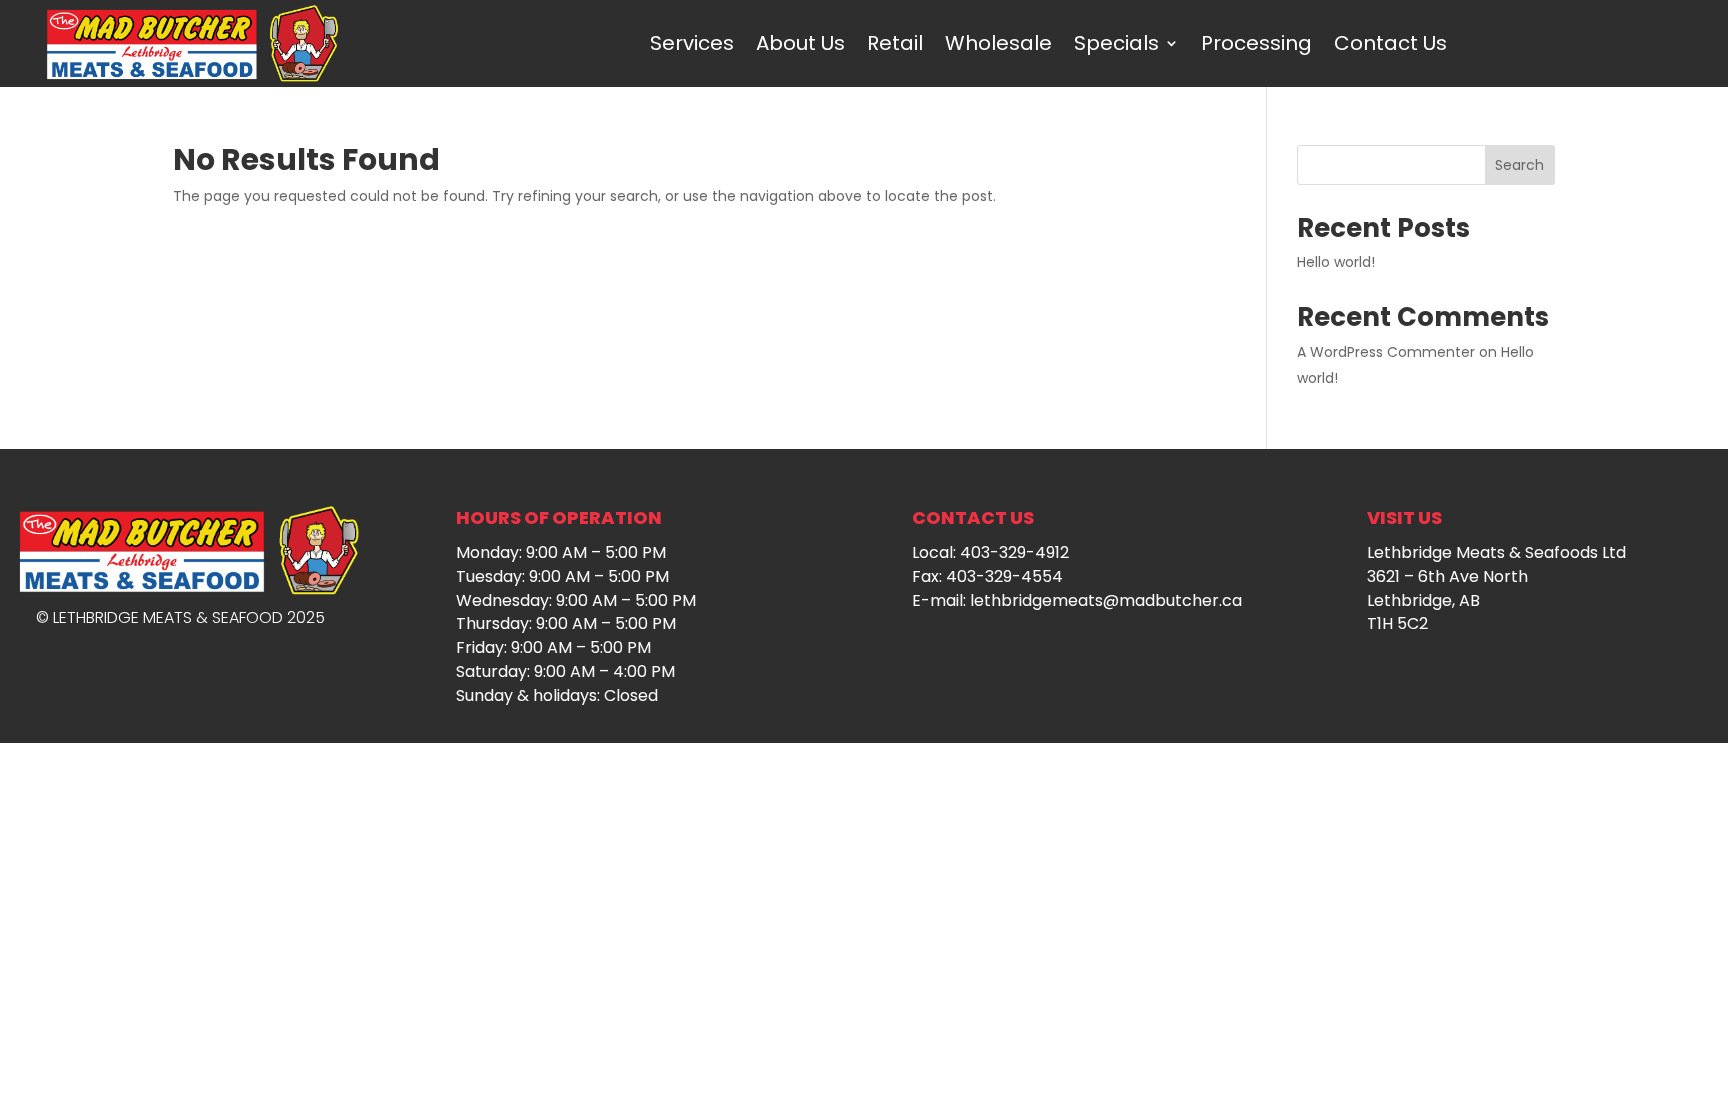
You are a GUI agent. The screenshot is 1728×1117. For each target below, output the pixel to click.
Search (1519, 165)
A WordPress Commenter (1386, 352)
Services (692, 43)
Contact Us (1390, 43)
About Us (800, 43)
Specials (1116, 43)
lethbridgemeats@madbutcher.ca (1106, 600)
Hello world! (1336, 262)
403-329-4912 (1014, 552)
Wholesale (998, 43)
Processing (1256, 43)
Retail (895, 43)
